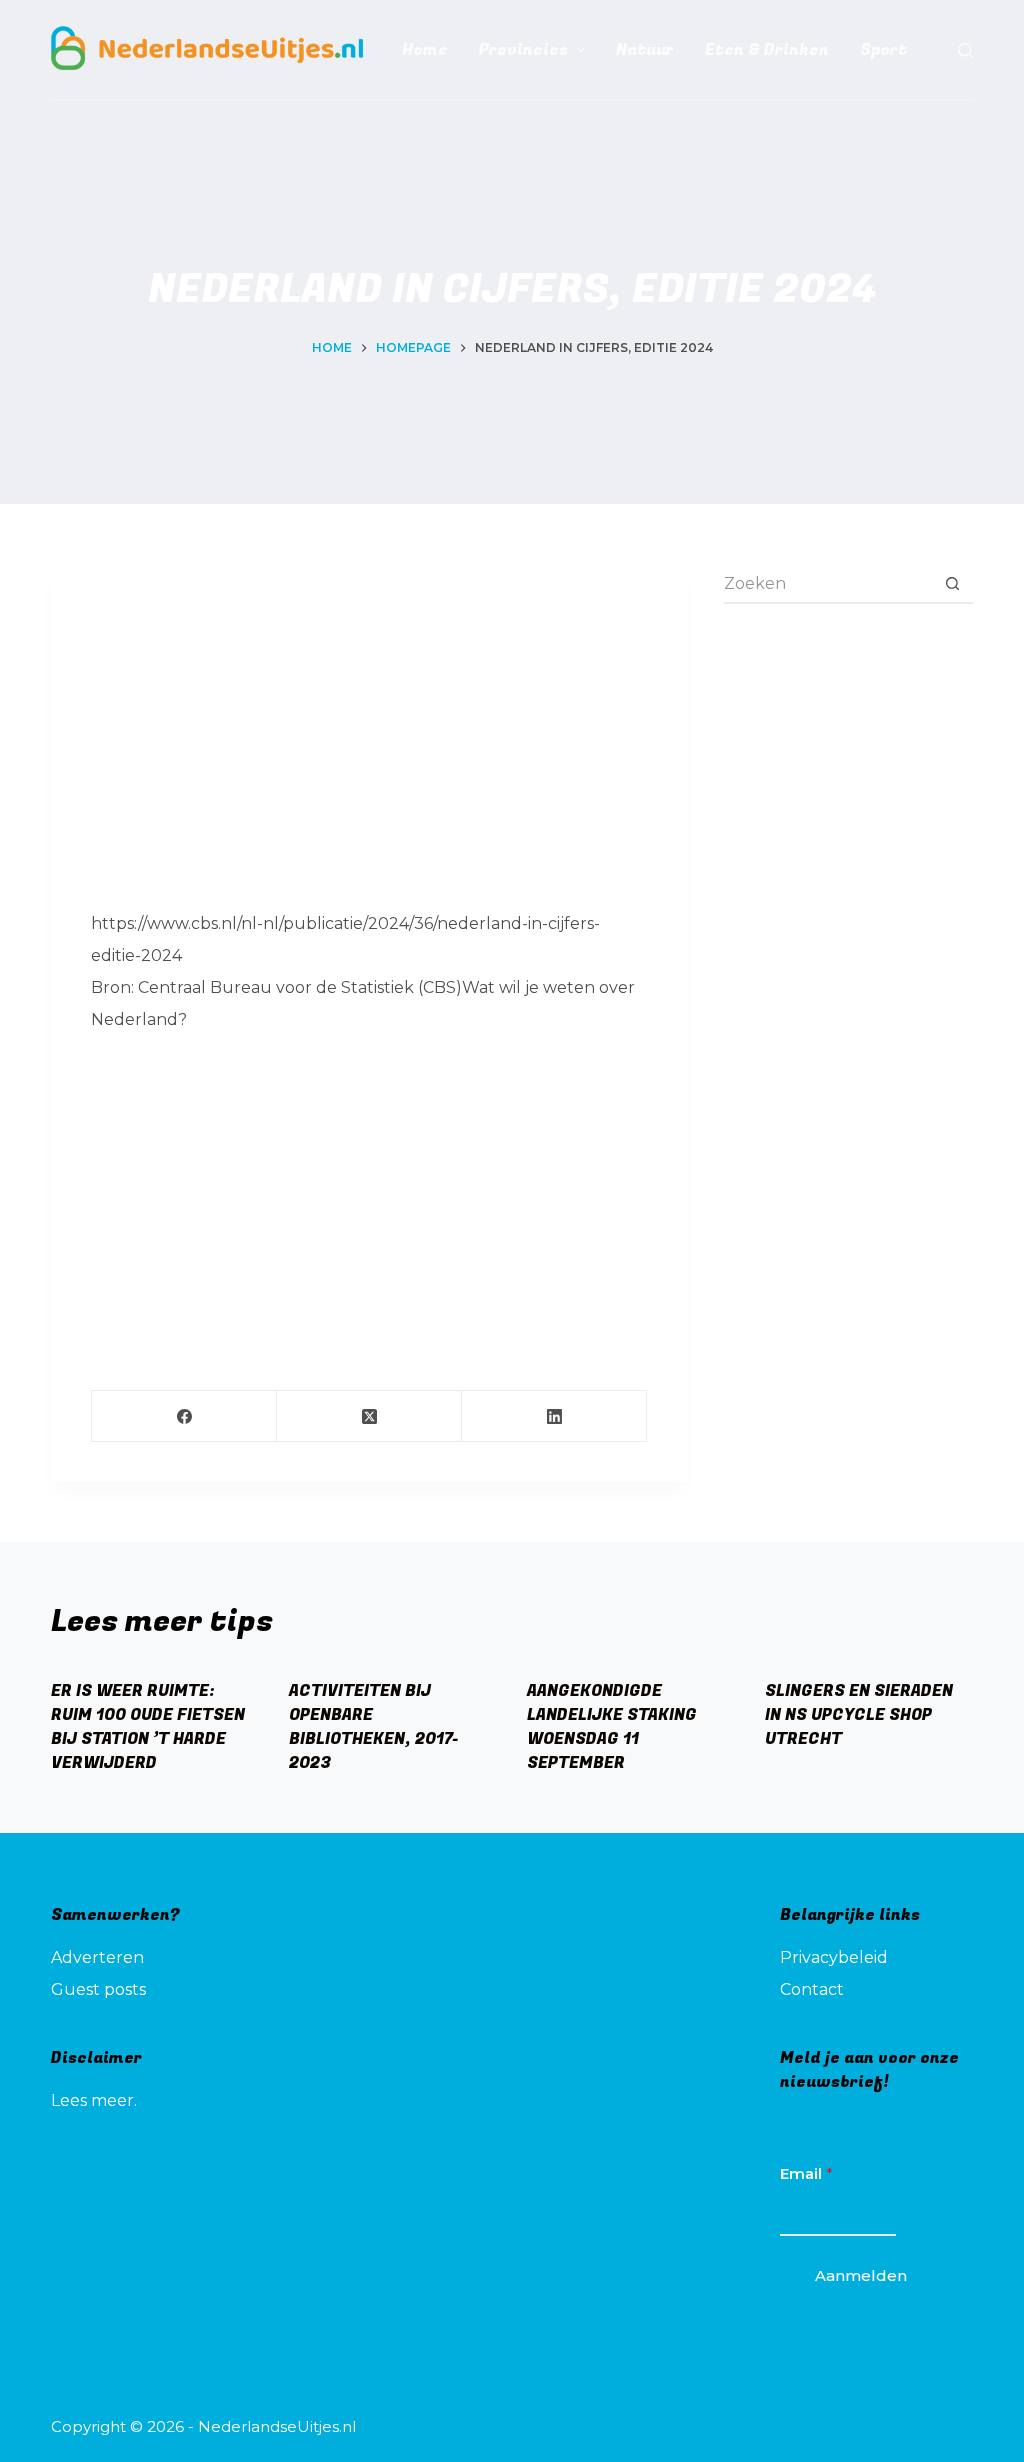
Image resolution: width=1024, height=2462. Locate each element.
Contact (812, 1989)
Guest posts (98, 1989)
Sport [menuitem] (883, 50)
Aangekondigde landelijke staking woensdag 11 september (612, 1727)
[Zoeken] (965, 50)
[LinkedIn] (554, 1416)
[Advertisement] (369, 744)
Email (806, 2173)
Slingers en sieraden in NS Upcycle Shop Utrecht (859, 1715)
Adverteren (97, 1957)
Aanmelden (861, 2275)
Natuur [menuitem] (645, 50)
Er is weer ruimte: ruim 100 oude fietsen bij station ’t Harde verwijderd (148, 1727)
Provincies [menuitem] (523, 50)
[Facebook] (184, 1416)
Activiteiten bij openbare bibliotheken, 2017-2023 (374, 1727)
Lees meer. (94, 2100)
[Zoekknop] (953, 584)
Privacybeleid (834, 1957)
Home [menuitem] (425, 50)
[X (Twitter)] (369, 1416)
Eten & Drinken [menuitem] (767, 50)
